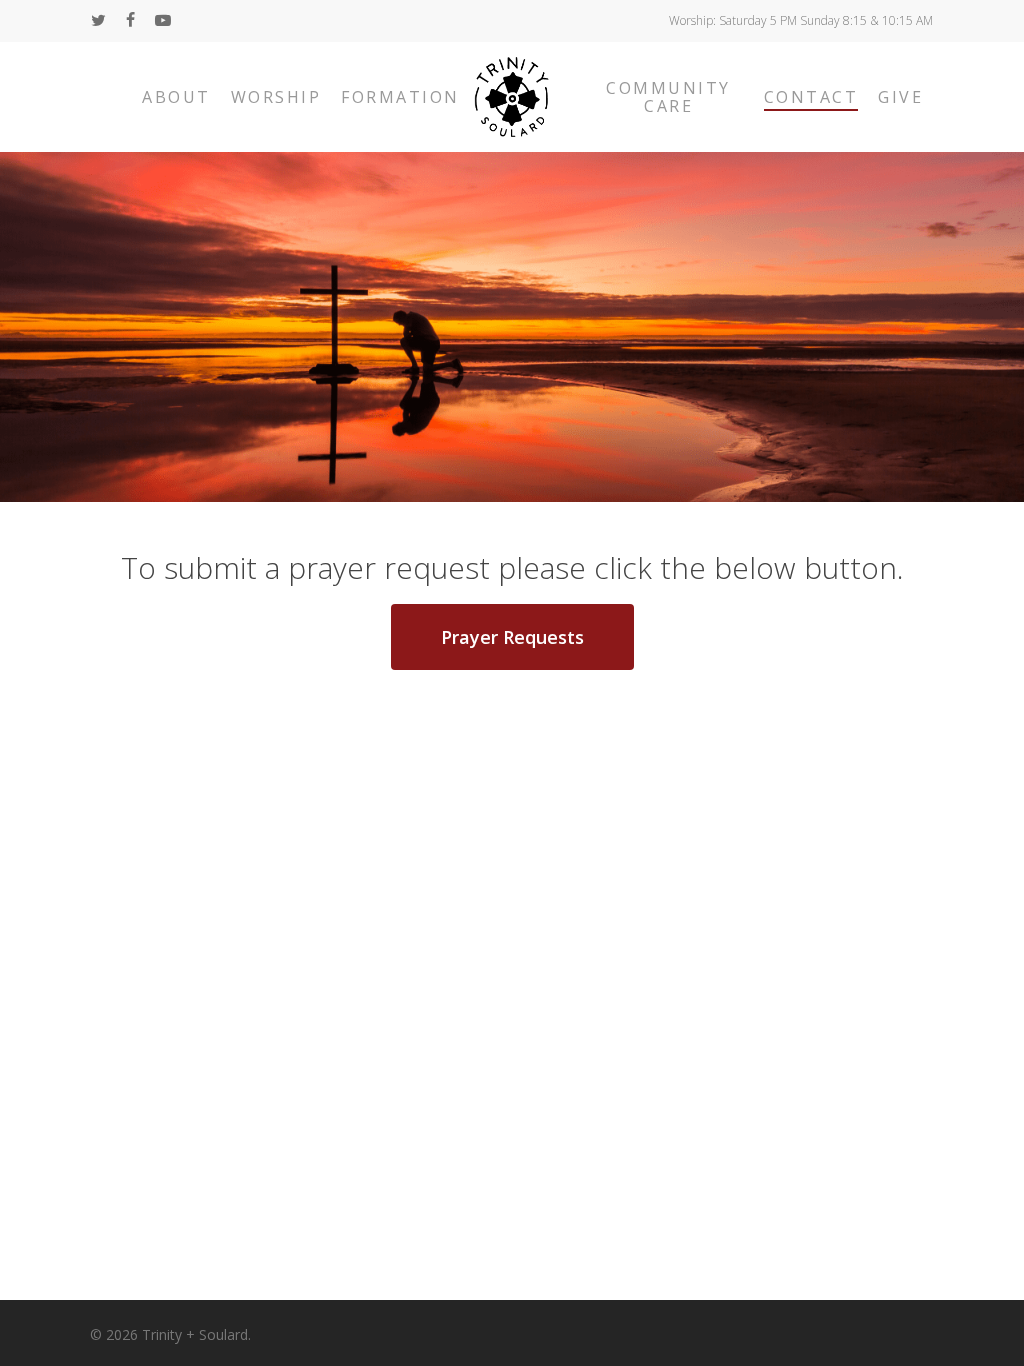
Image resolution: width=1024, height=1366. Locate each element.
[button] (512, 637)
